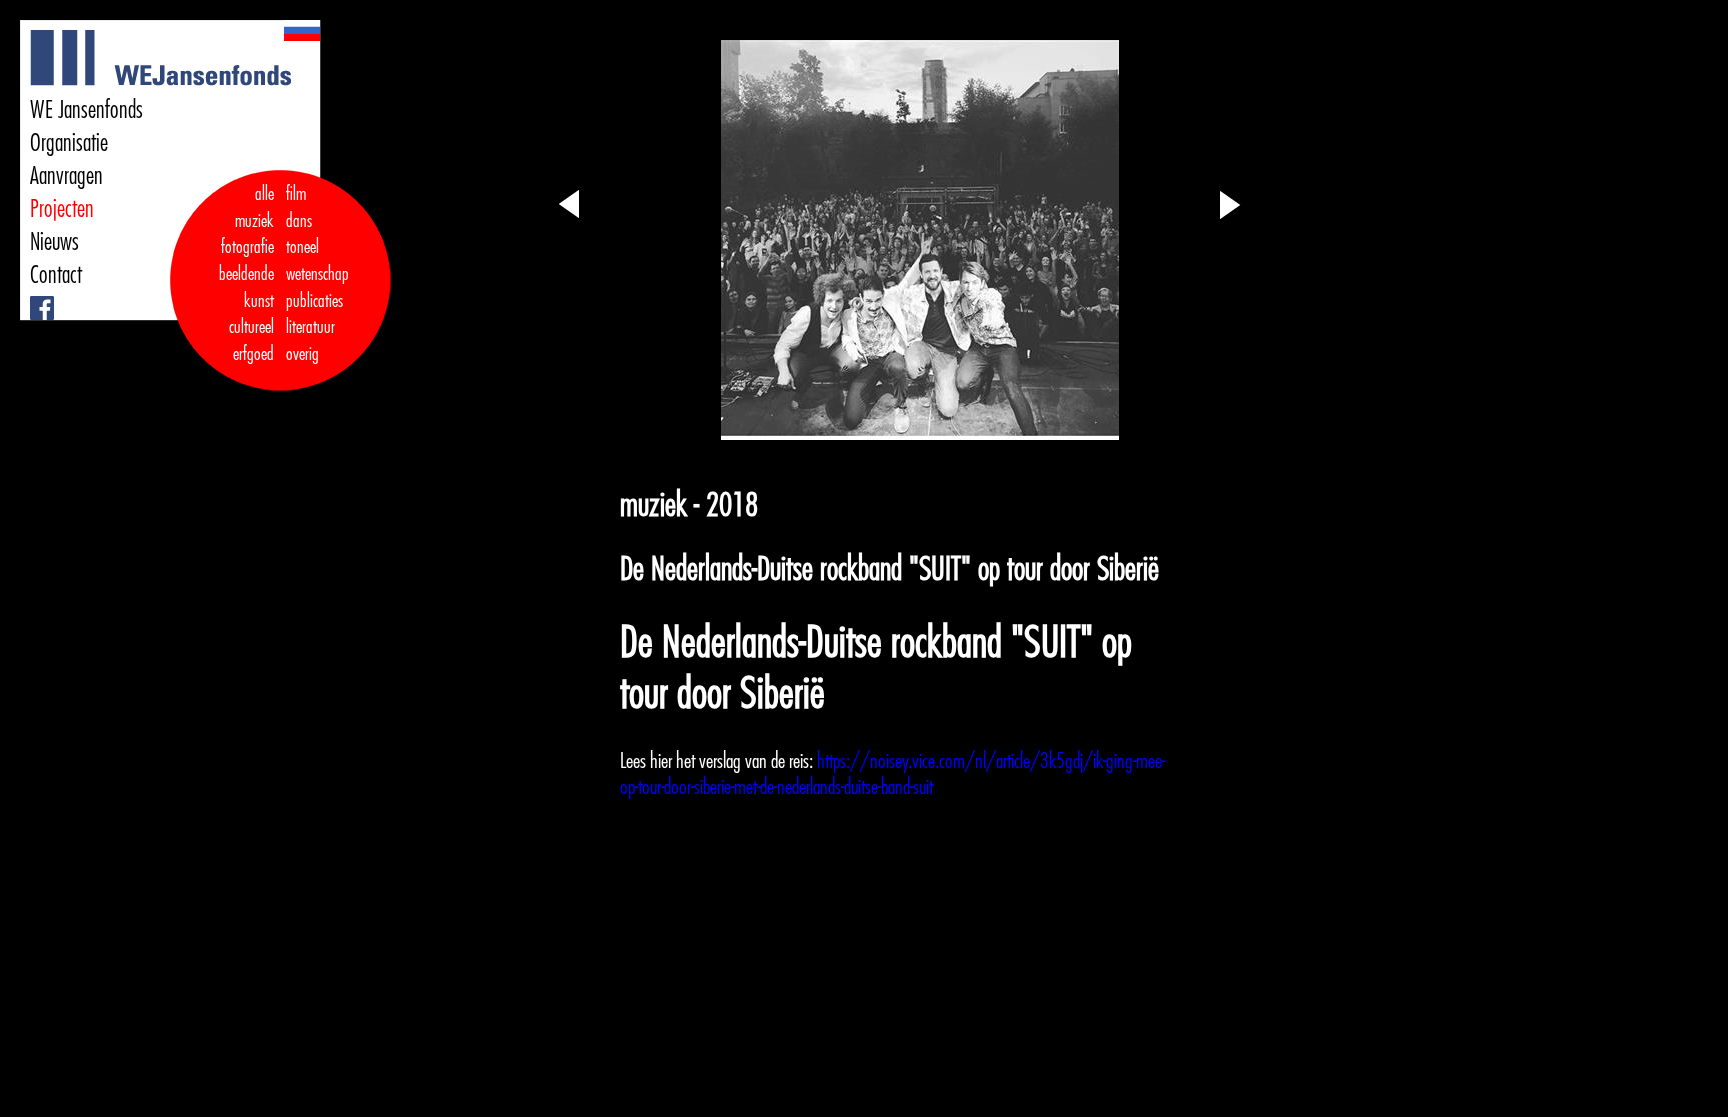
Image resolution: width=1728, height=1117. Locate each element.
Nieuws (54, 242)
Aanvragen (66, 176)
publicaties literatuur (314, 314)
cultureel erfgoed (251, 340)
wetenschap (317, 274)
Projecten (62, 209)
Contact (56, 275)
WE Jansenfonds (86, 110)
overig (302, 354)
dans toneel (303, 234)
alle (264, 194)
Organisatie (69, 143)
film (296, 194)
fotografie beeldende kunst (246, 273)
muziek (254, 221)
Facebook (34, 296)
